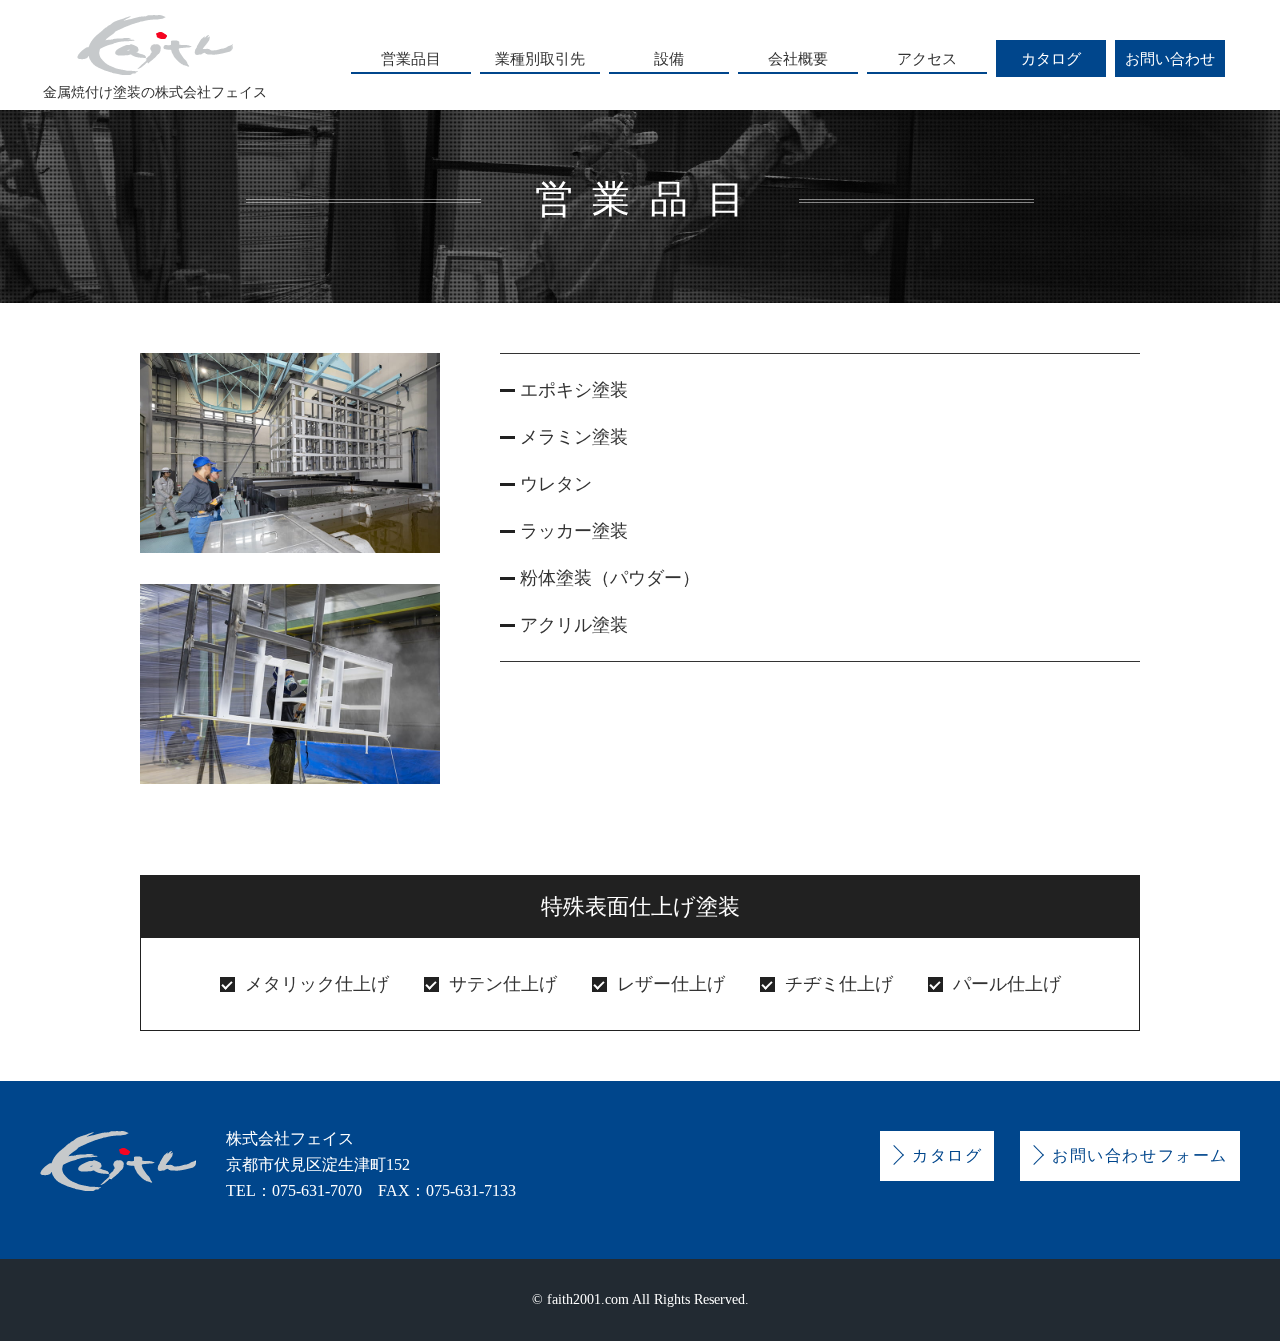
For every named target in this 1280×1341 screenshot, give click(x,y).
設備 (669, 58)
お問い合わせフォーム (1140, 1155)
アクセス (927, 58)
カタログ (1051, 58)
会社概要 (798, 58)
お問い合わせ (1170, 58)
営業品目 (411, 58)
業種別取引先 (540, 58)
